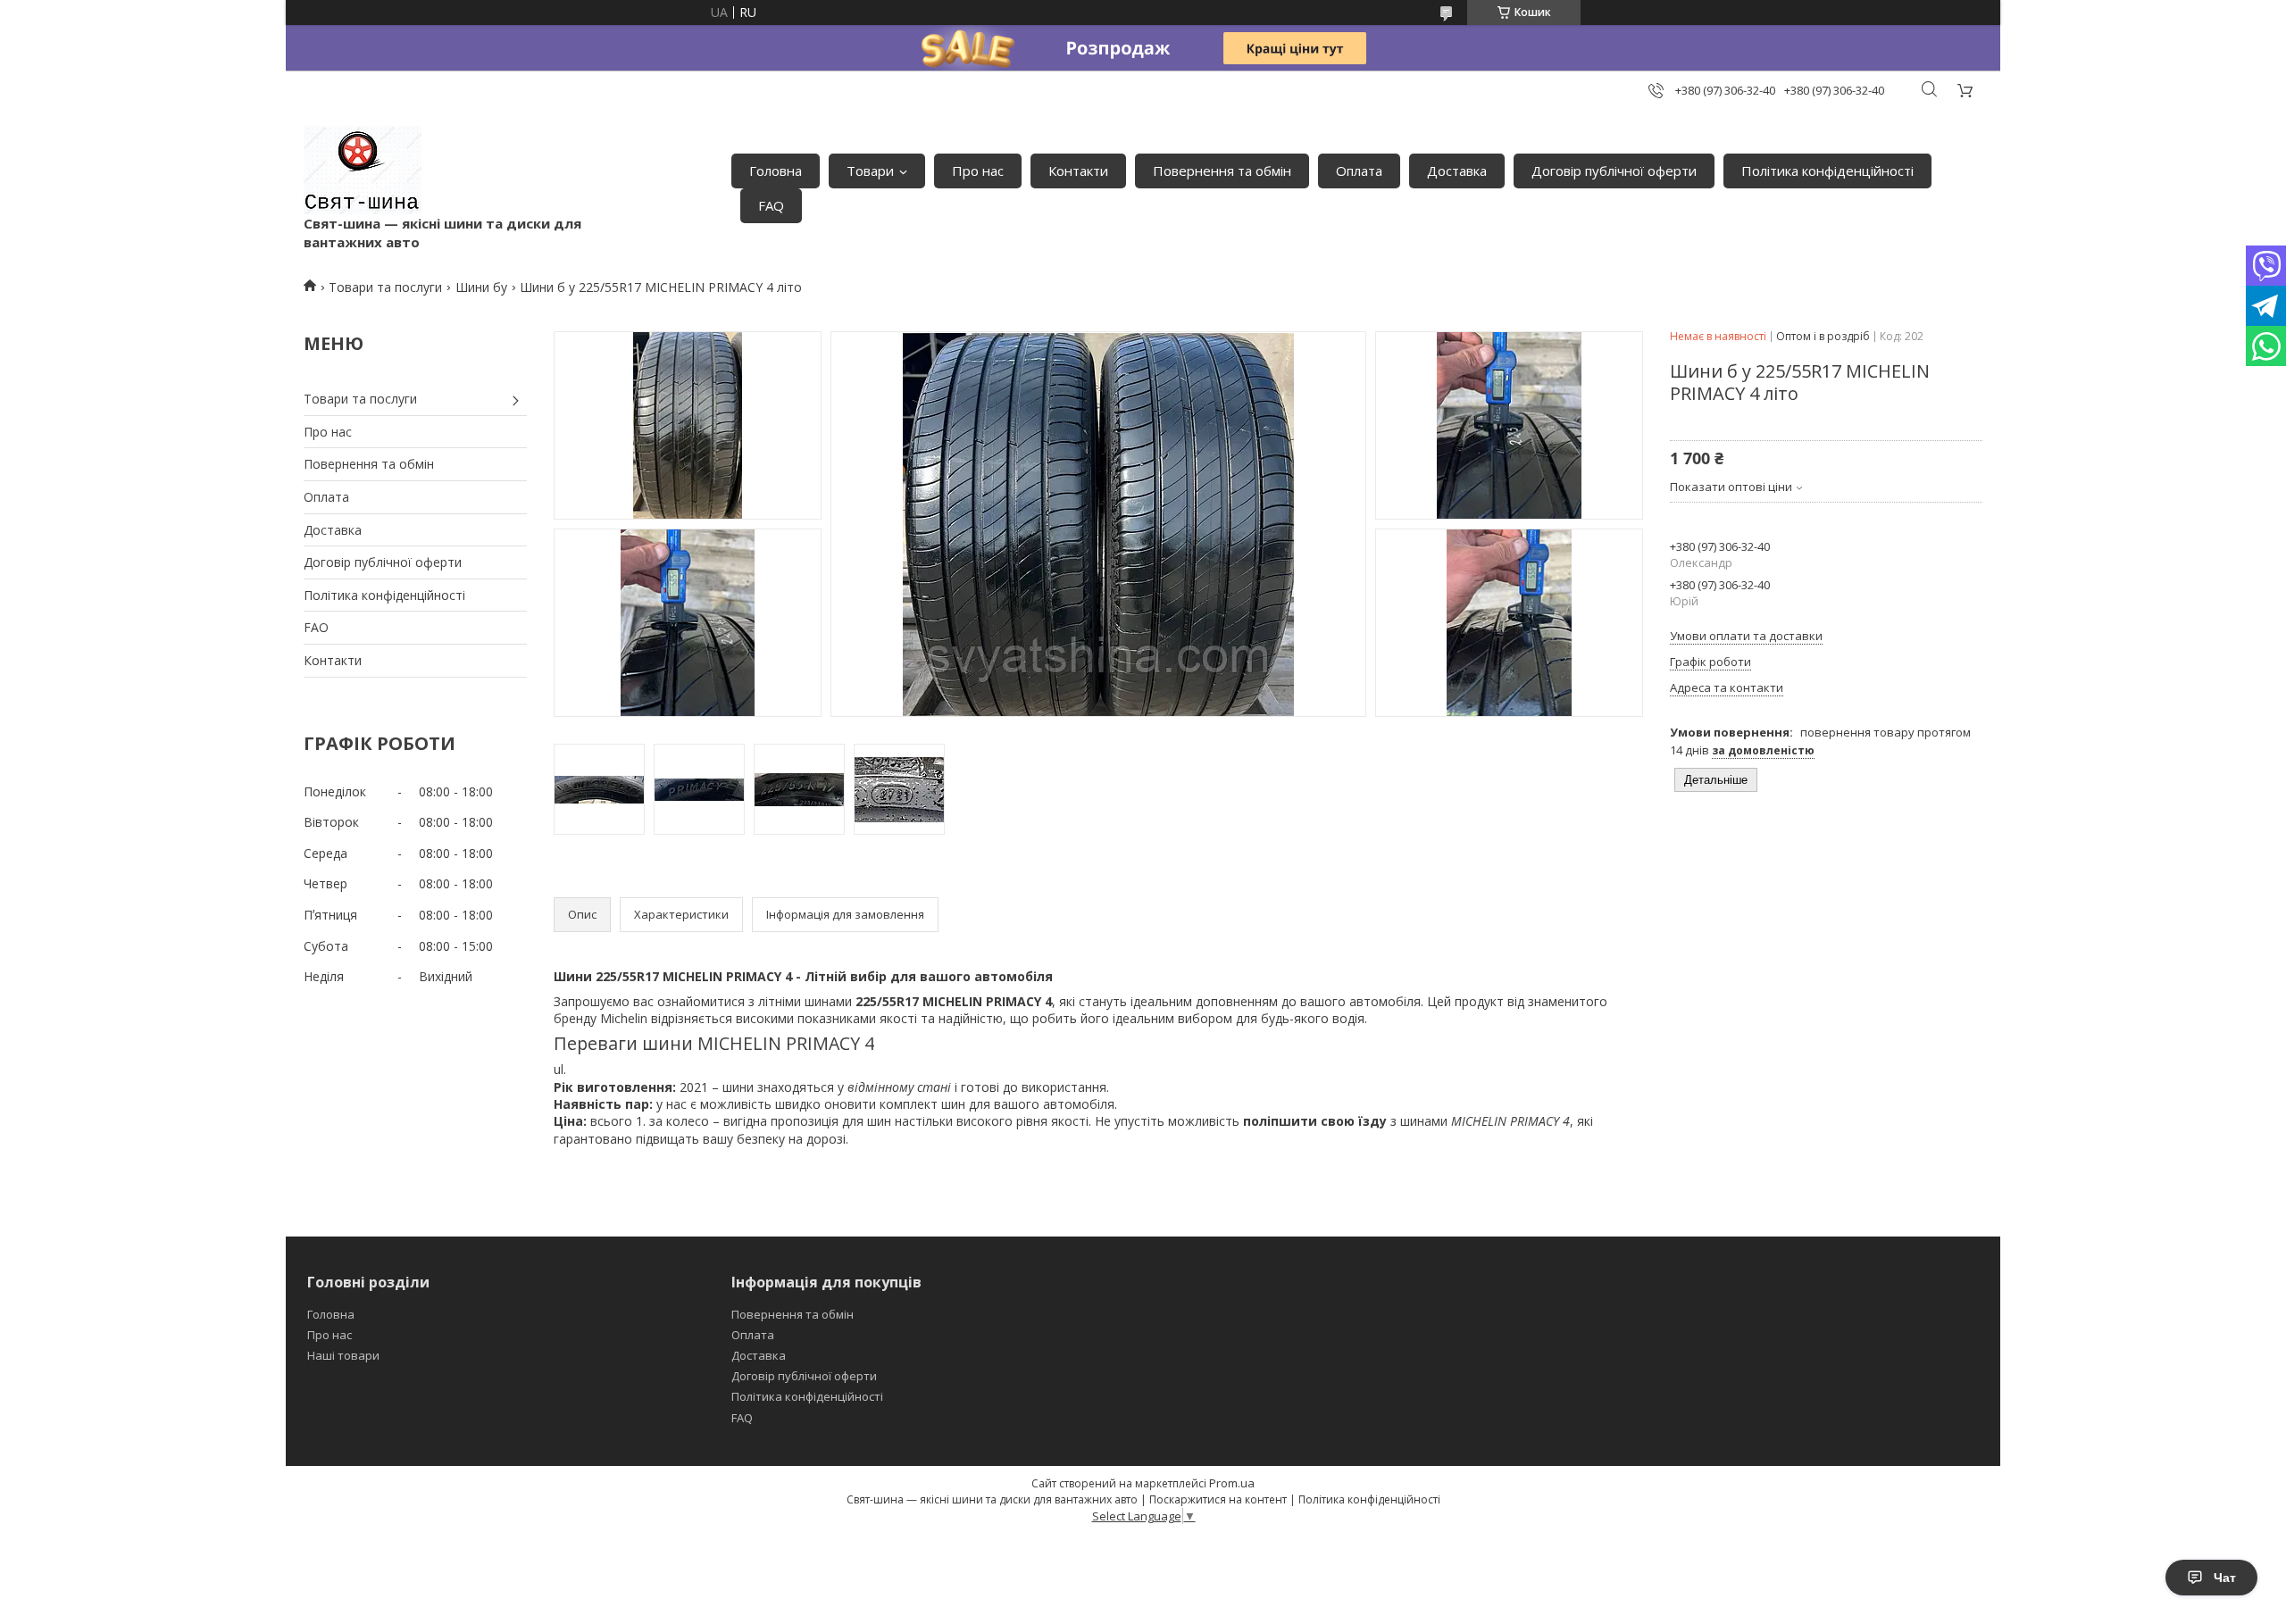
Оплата (1359, 171)
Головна (776, 171)
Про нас (978, 171)
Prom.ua (1232, 1483)
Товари (870, 171)
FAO (316, 627)
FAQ (771, 205)
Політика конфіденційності (1827, 171)
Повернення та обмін (1222, 171)
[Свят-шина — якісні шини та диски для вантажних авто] (363, 170)
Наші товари (343, 1355)
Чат (2225, 1578)
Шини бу (481, 287)
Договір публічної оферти (1614, 171)
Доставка (1457, 171)
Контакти (1078, 171)
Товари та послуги (385, 287)
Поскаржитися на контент (1218, 1499)
